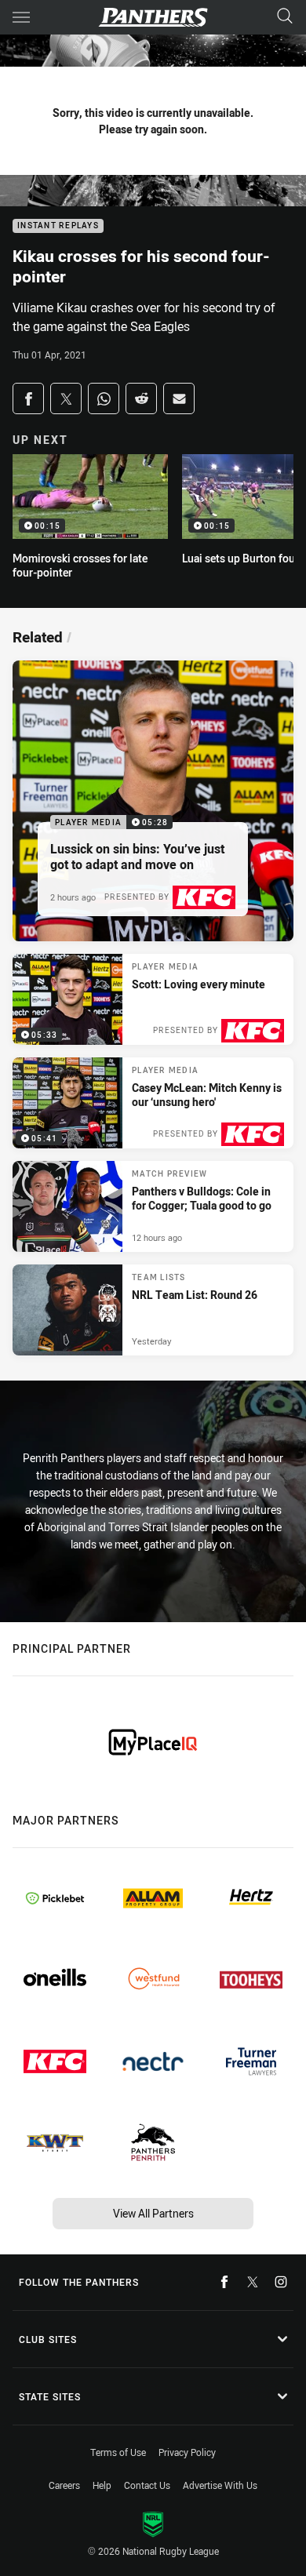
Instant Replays (58, 226)
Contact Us (147, 2485)
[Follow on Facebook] (224, 2282)
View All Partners (153, 2213)
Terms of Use (118, 2452)
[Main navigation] (21, 17)
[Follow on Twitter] (253, 2282)
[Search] (285, 17)
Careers (64, 2485)
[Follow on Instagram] (281, 2282)
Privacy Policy (187, 2452)
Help (102, 2485)
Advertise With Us (220, 2485)
